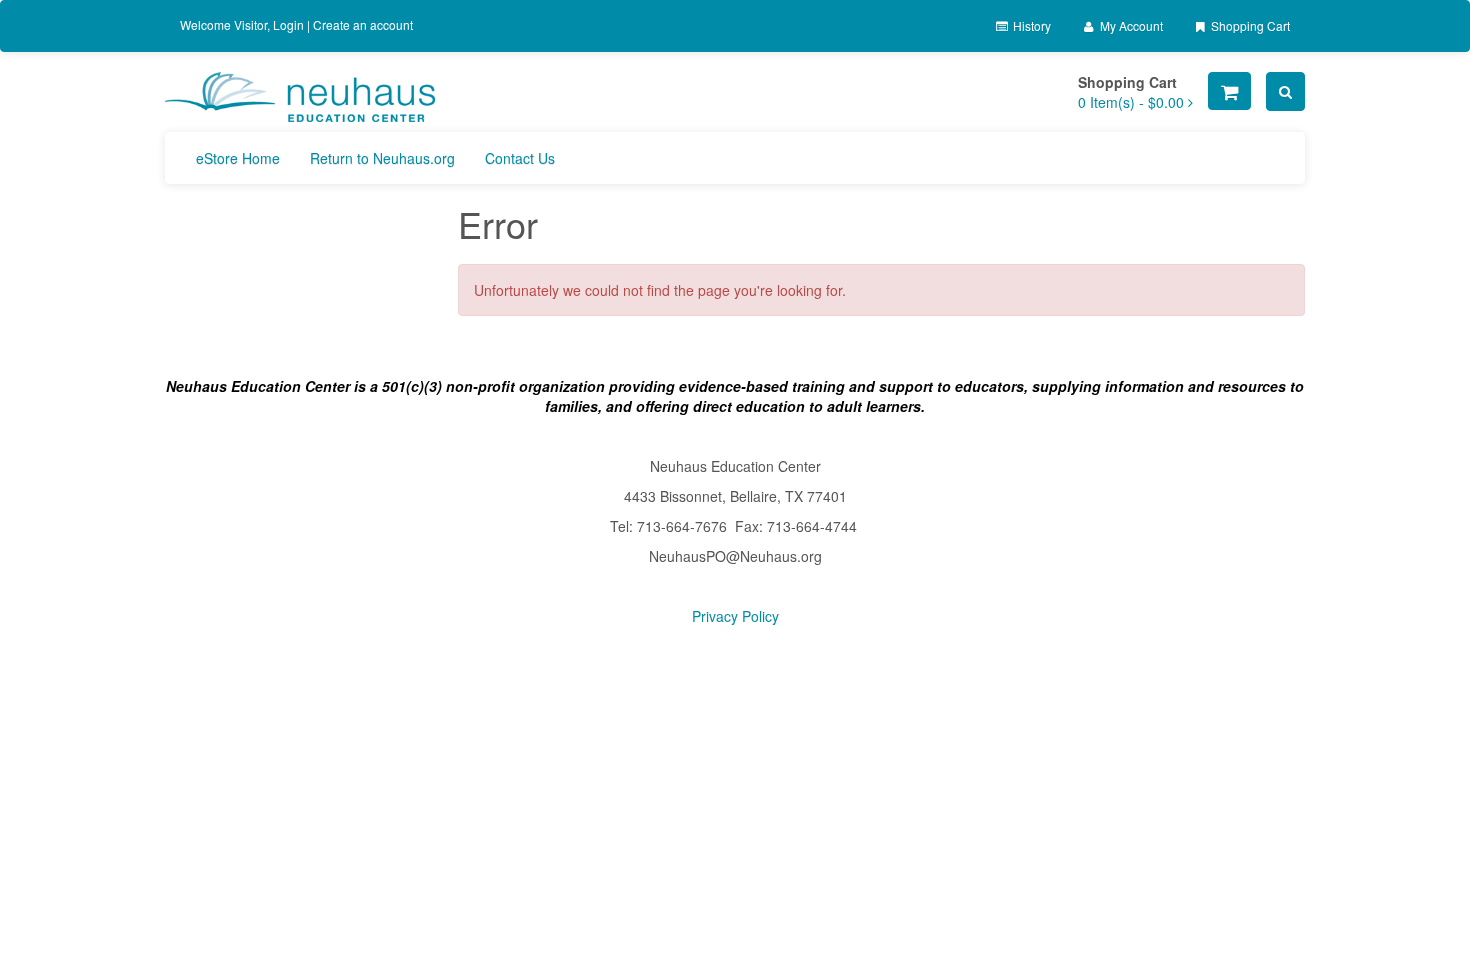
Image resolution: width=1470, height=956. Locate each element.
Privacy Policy (735, 616)
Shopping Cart (1249, 25)
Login (288, 24)
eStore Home (238, 158)
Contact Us (520, 158)
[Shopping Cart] (1229, 91)
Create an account (363, 24)
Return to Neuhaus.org (382, 158)
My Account (1130, 25)
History (1030, 25)
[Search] (1285, 91)
